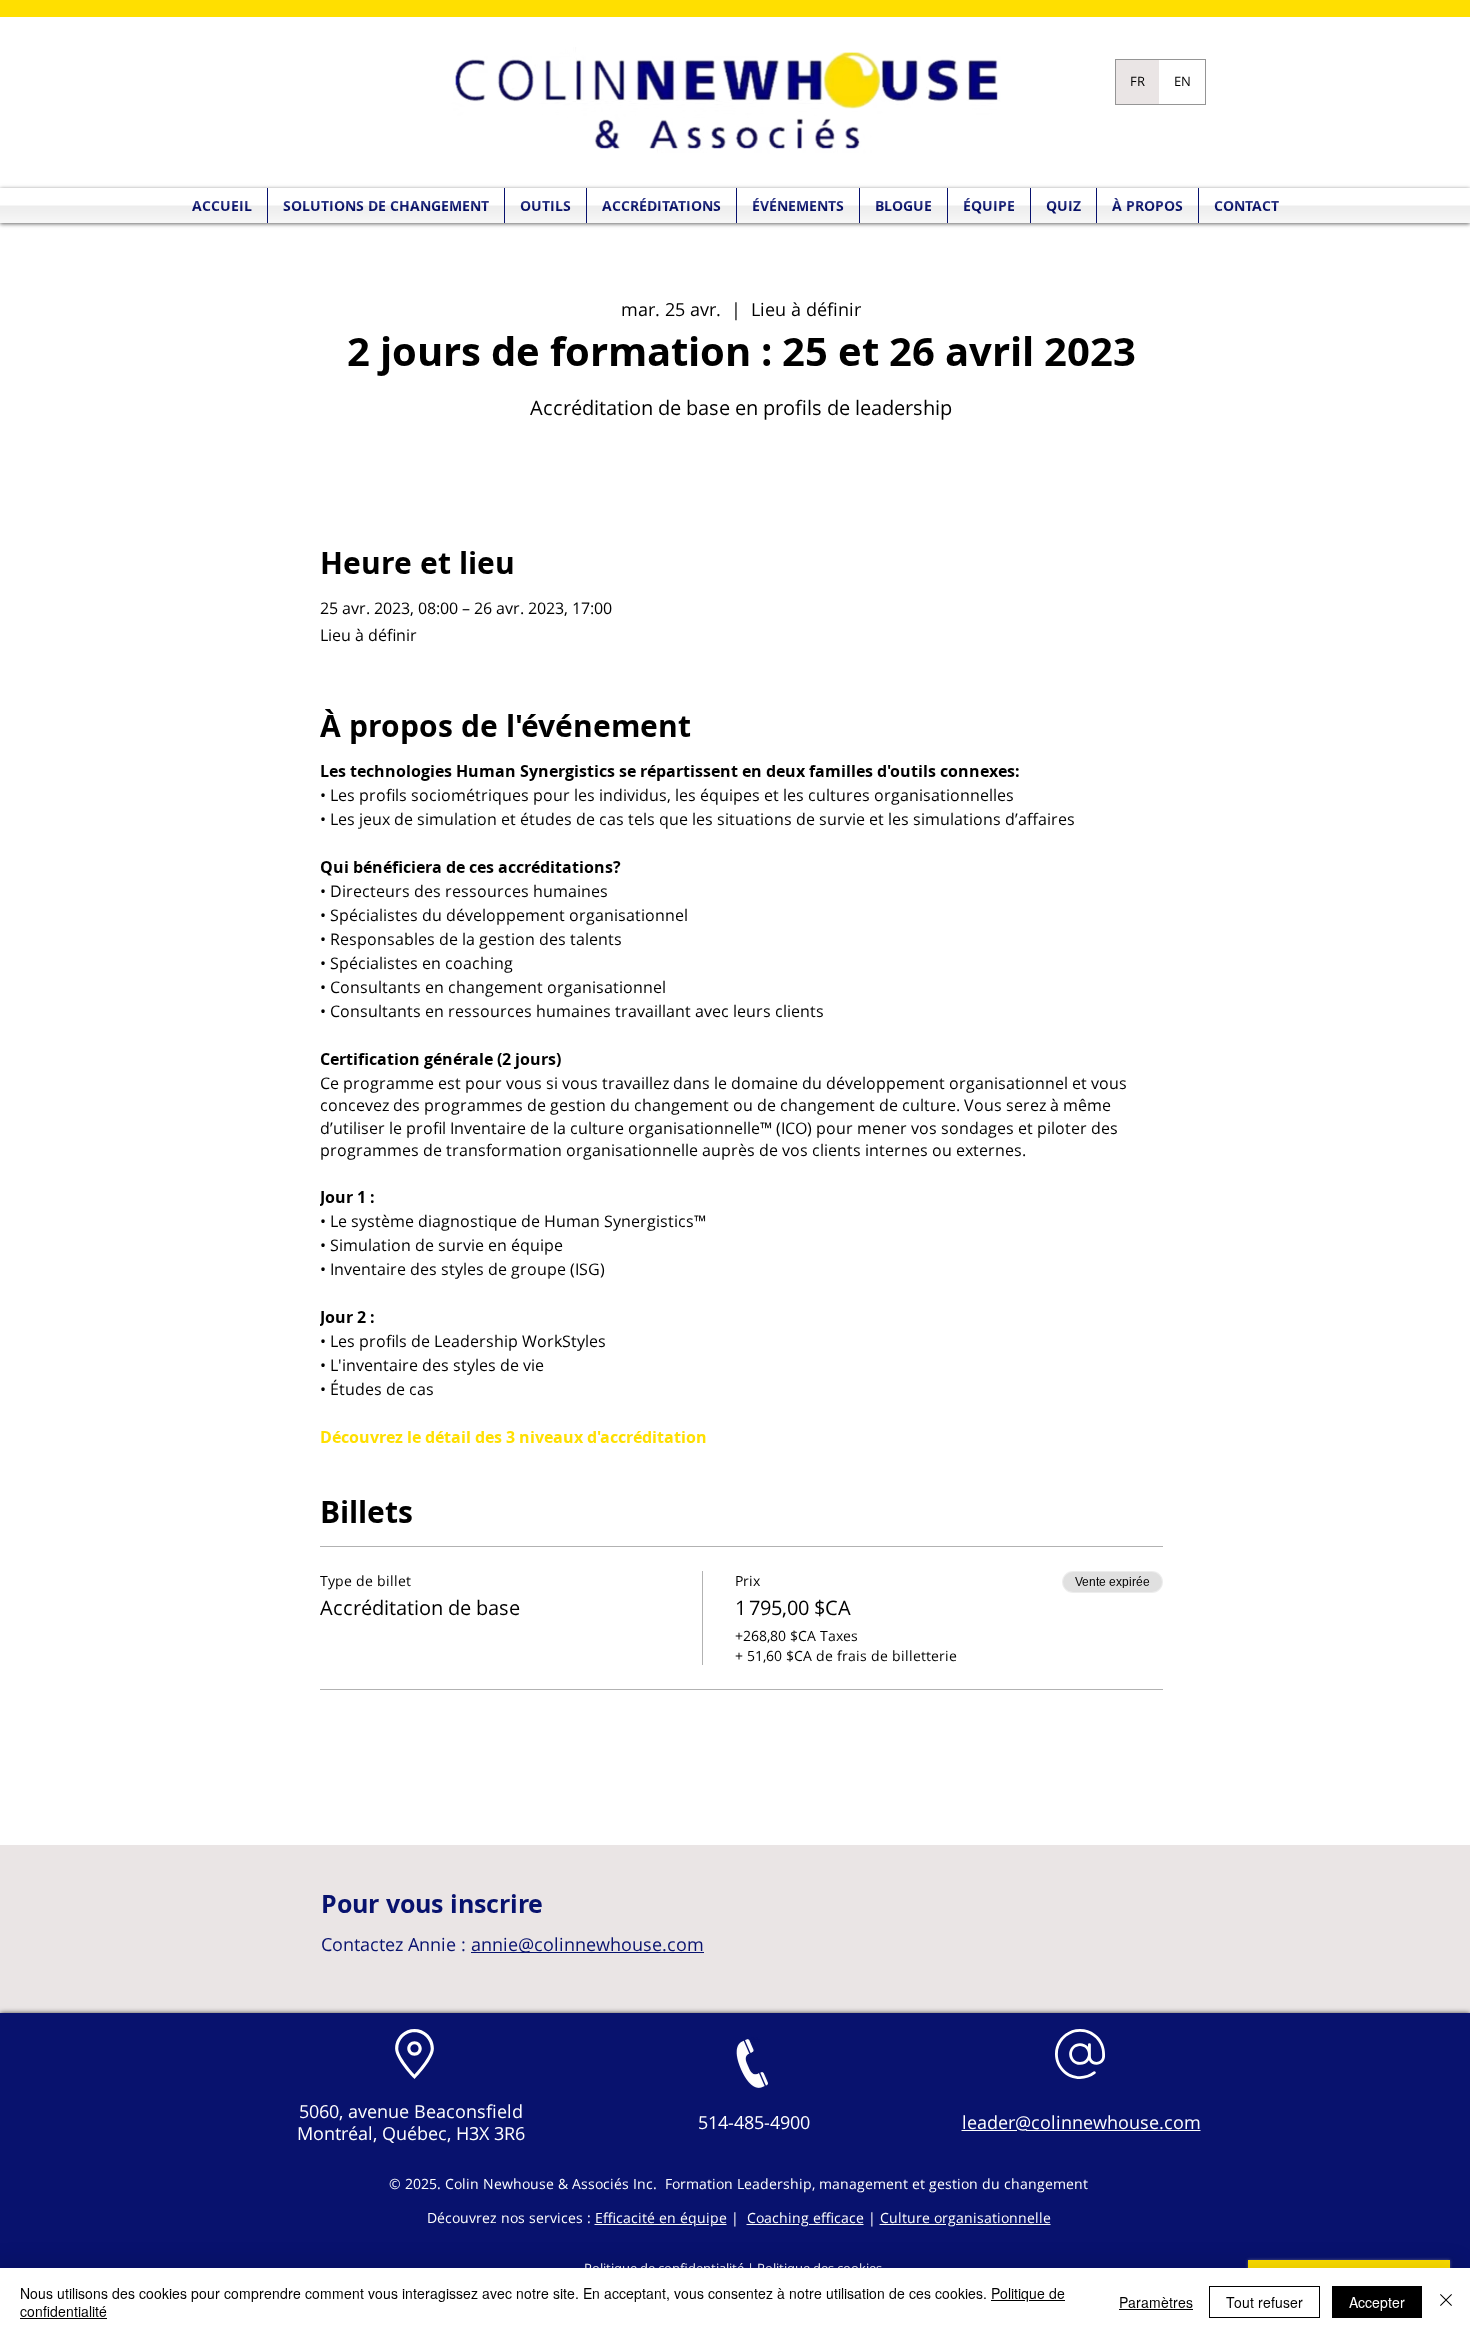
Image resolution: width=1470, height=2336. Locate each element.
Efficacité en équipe (661, 2217)
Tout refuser (1264, 2302)
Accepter (1377, 2302)
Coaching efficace (805, 2217)
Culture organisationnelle (965, 2217)
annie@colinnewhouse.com (587, 1944)
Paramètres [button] (1156, 2302)
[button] (1063, 205)
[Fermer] (1446, 2302)
